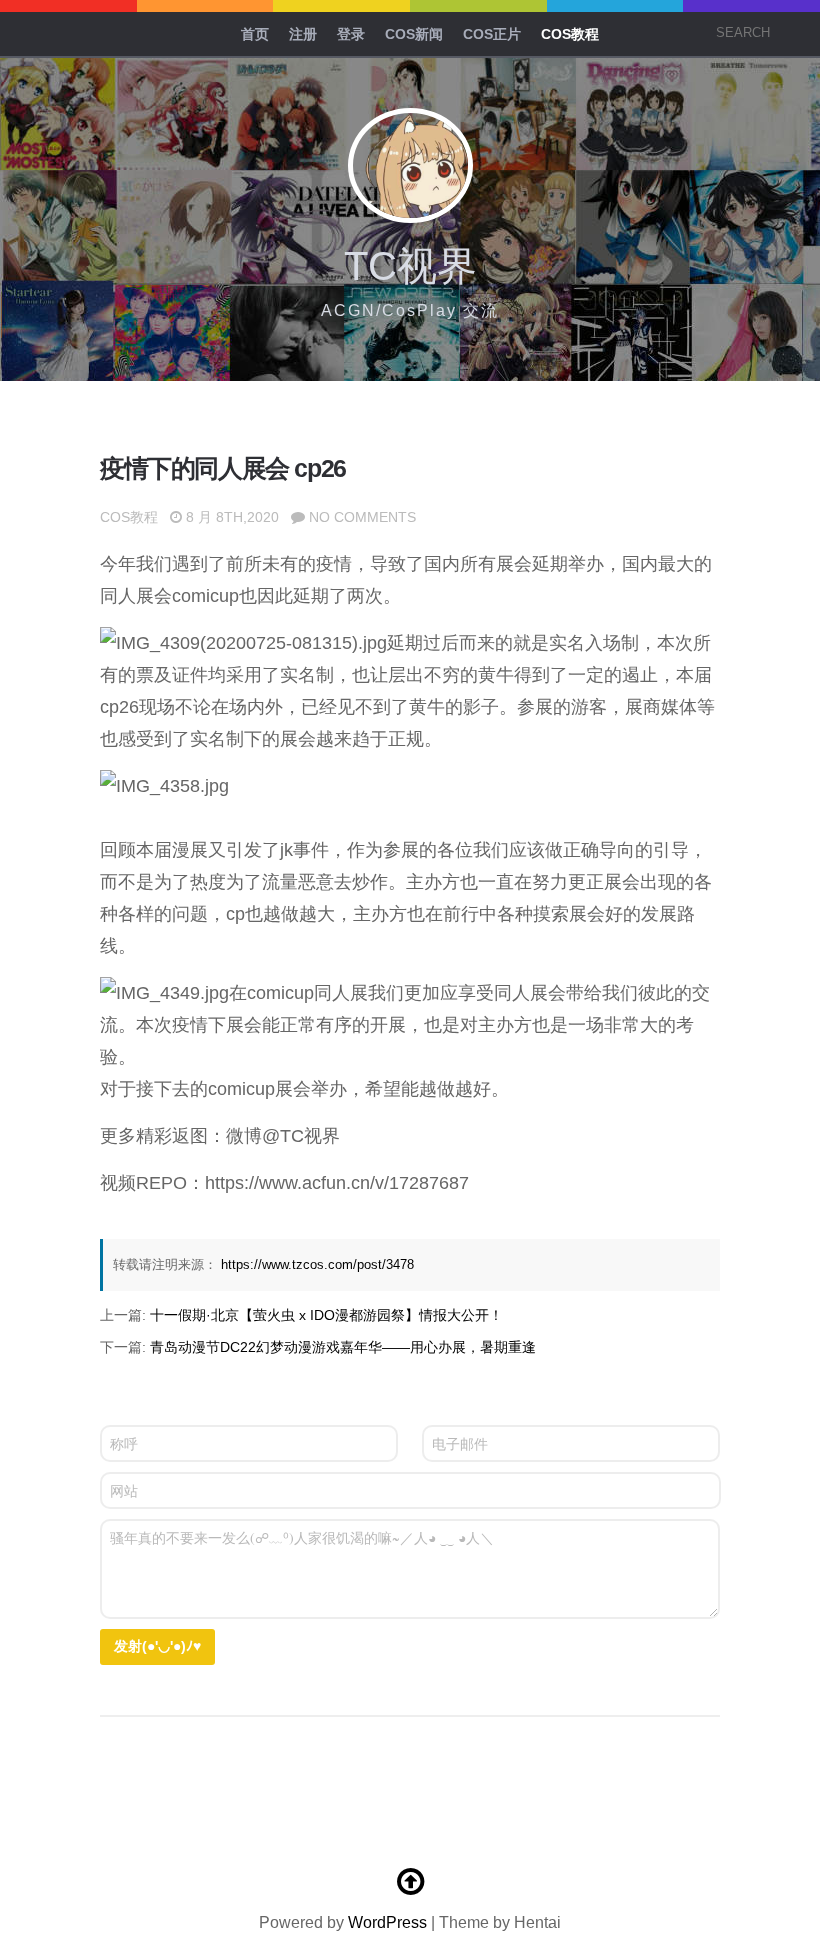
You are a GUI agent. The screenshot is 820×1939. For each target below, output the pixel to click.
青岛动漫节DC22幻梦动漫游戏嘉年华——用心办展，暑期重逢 (343, 1347)
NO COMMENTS (362, 517)
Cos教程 (570, 34)
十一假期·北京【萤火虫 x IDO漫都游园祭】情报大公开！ (326, 1315)
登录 (351, 34)
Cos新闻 (414, 34)
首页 (255, 34)
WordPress (387, 1922)
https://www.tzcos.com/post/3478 (317, 1264)
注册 (303, 34)
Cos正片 (492, 34)
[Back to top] (410, 1882)
